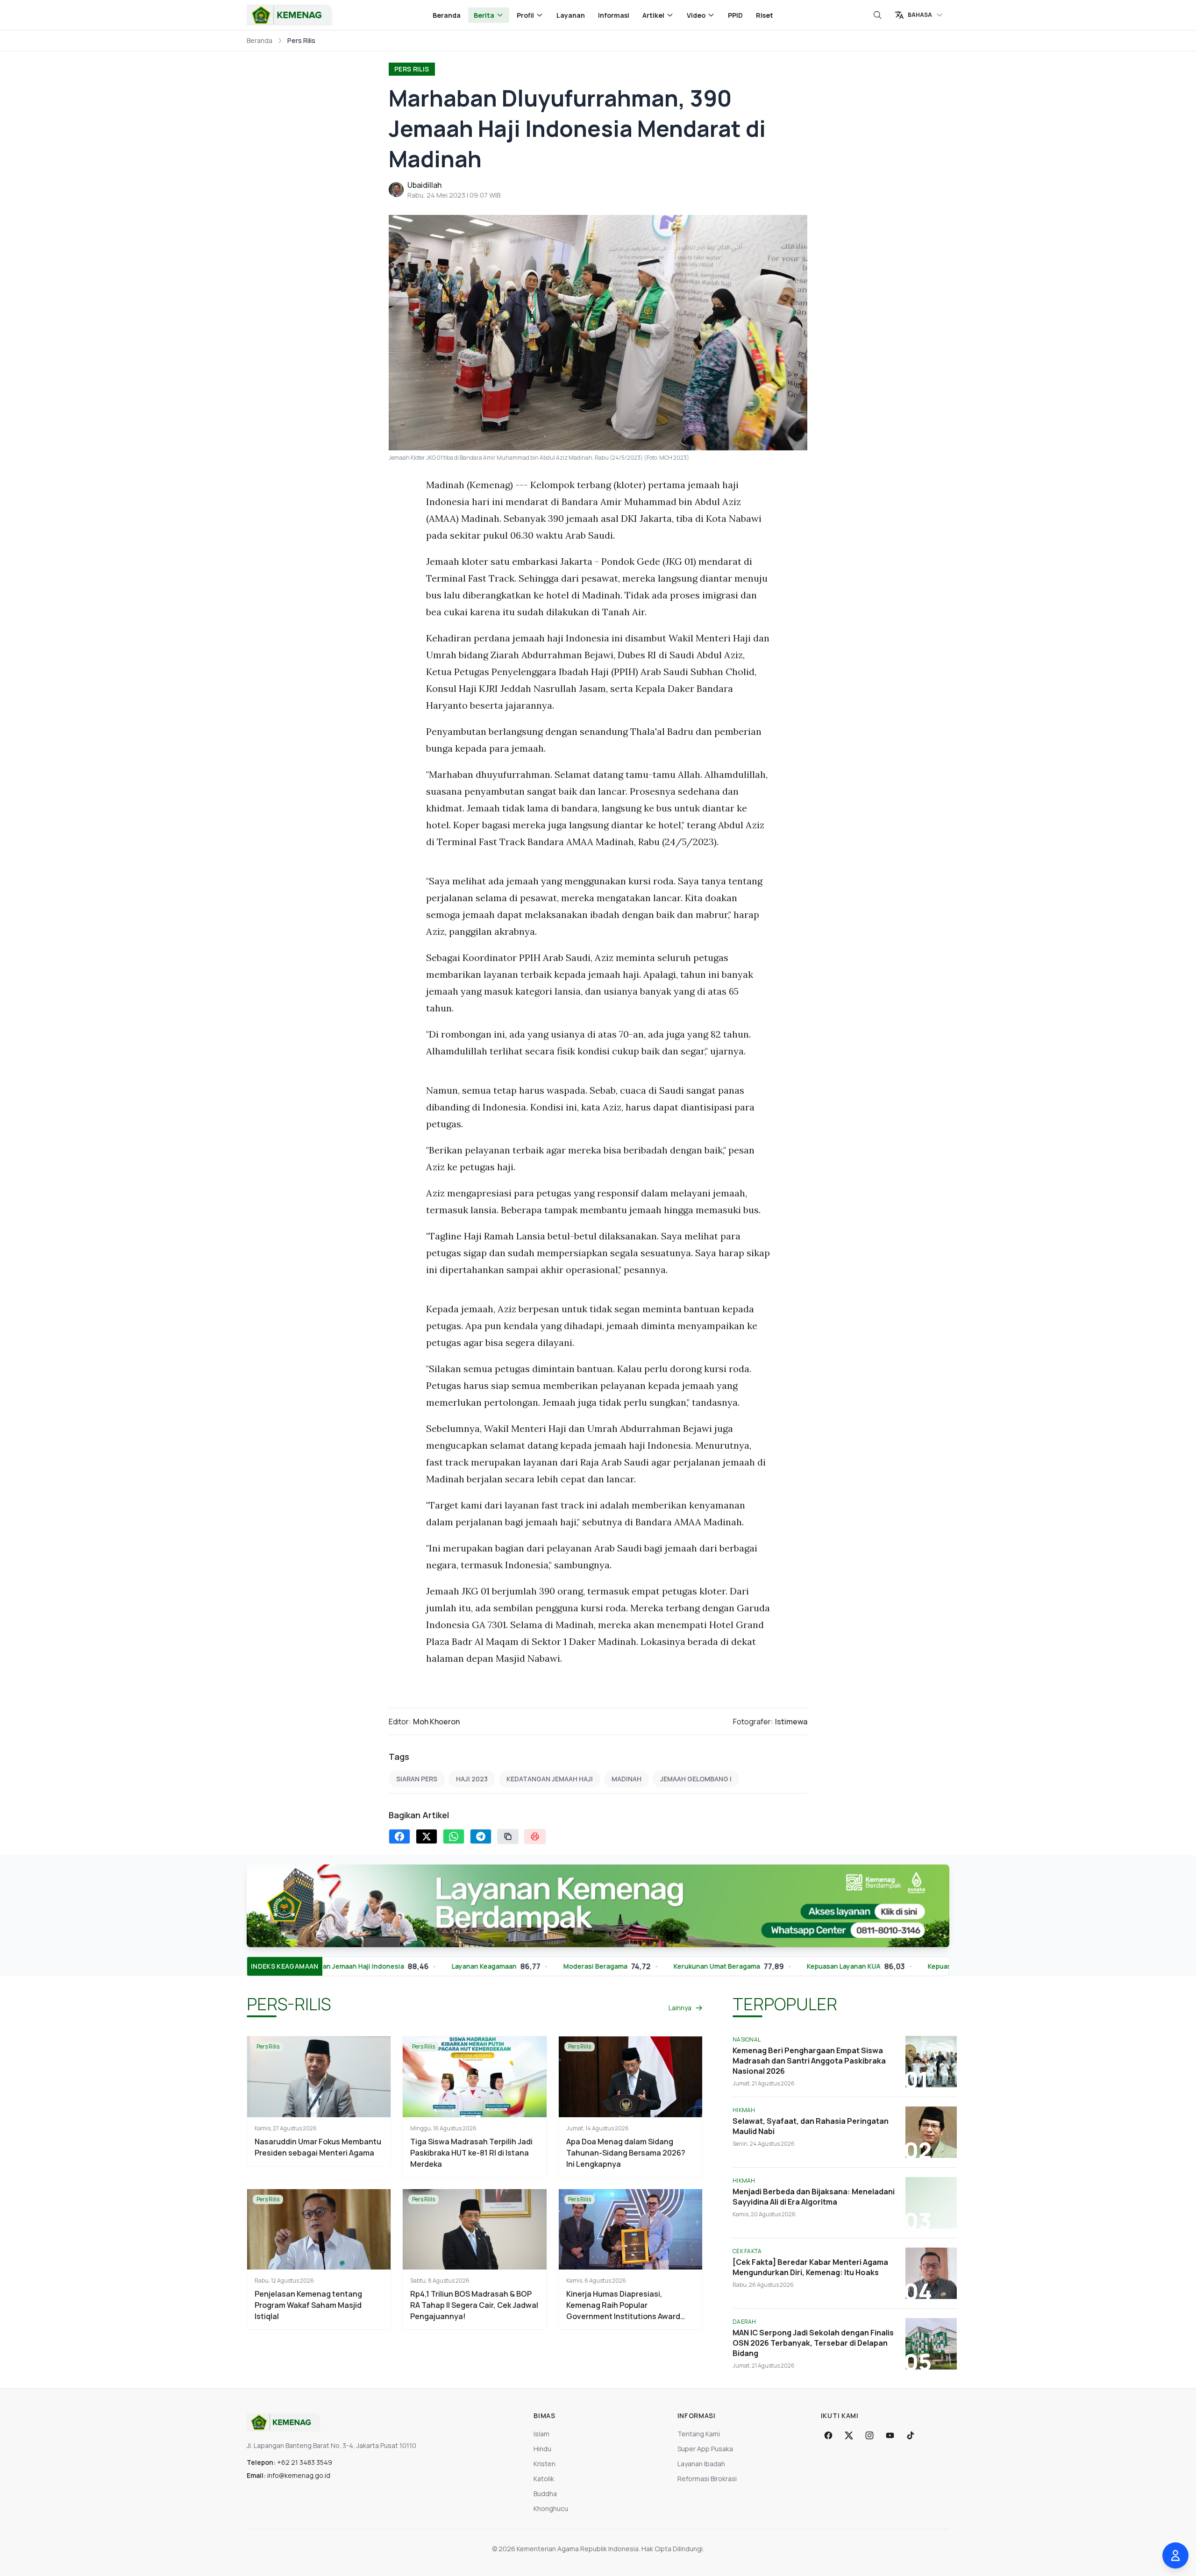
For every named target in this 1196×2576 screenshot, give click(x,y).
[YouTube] (890, 2435)
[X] (849, 2435)
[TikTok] (911, 2435)
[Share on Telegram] (481, 1836)
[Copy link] (508, 1836)
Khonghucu (551, 2508)
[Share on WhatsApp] (454, 1836)
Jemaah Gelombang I (696, 1779)
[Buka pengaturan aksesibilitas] (1175, 2555)
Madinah (626, 1779)
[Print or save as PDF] (535, 1836)
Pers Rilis (412, 69)
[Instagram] (869, 2435)
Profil (525, 15)
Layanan (571, 15)
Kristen (545, 2464)
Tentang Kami (699, 2434)
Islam (541, 2434)
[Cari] (877, 15)
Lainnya (680, 2008)
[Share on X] (427, 1836)
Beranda (447, 15)
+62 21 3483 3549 (305, 2462)
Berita (484, 15)
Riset (765, 15)
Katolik (544, 2479)
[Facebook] (828, 2435)
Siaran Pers (417, 1779)
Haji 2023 (472, 1779)
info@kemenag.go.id (299, 2475)
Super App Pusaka (705, 2449)
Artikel (653, 15)
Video (696, 15)
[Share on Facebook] (399, 1836)
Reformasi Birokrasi (707, 2479)
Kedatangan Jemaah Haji (550, 1779)
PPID (735, 15)
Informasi (614, 15)
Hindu (542, 2449)
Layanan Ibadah (701, 2464)
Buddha (545, 2494)
